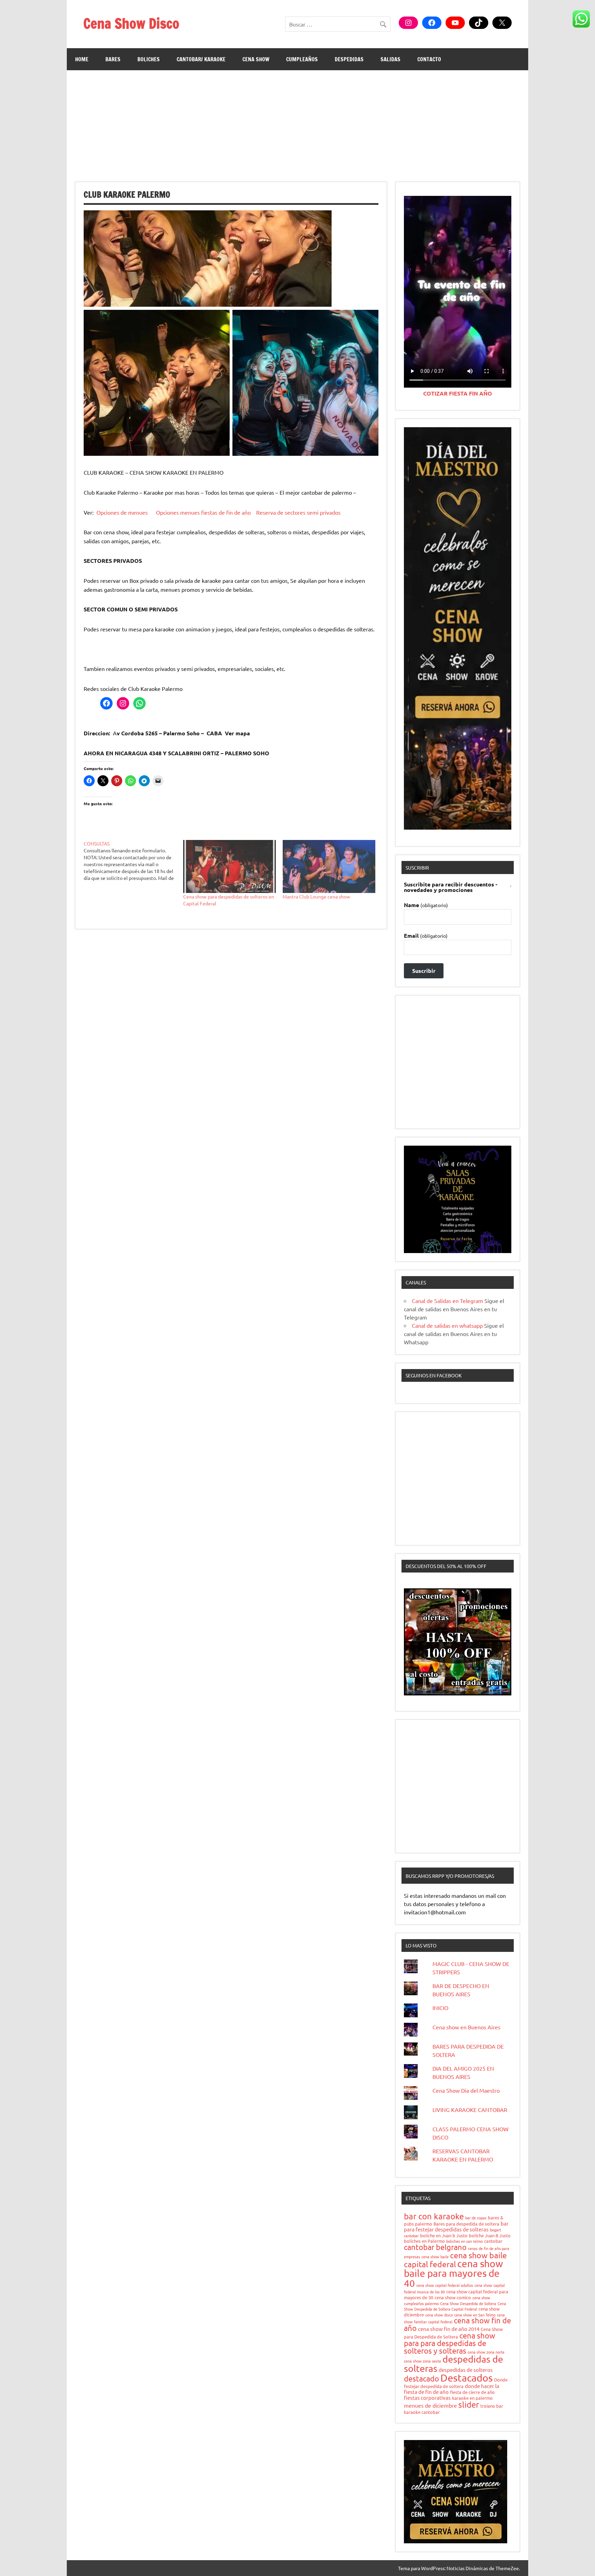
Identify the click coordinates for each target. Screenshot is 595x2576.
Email (426, 936)
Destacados (467, 2378)
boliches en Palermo (424, 2241)
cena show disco (439, 2315)
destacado (421, 2378)
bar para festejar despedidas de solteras (456, 2226)
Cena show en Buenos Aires (466, 2027)
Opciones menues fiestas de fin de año (203, 512)
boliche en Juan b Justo (444, 2235)
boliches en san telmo (464, 2241)
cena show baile (435, 2257)
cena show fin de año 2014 (449, 2329)
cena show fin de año (457, 2324)
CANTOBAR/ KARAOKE (201, 59)
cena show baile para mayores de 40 (453, 2273)
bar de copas (476, 2218)
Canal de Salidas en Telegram (447, 1301)
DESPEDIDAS (349, 59)
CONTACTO (429, 59)
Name (426, 905)
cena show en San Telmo (475, 2315)
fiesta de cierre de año (472, 2392)
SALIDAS (390, 59)
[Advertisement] (297, 122)
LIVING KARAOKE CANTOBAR (470, 2110)
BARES (113, 59)
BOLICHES (149, 59)
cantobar (493, 2241)
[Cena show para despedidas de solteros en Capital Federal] (229, 866)
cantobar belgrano (435, 2247)
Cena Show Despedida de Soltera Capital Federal (455, 2306)
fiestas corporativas (427, 2398)
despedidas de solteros (466, 2370)
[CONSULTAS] (133, 861)
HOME (82, 59)
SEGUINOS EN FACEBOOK (434, 1375)
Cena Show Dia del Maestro (466, 2090)
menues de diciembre (430, 2405)
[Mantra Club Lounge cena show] (329, 866)
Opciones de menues (122, 512)
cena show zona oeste (422, 2361)
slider (469, 2404)
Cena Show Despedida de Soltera (468, 2303)
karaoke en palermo (472, 2398)
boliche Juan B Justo (490, 2235)
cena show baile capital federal (455, 2259)
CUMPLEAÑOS (302, 59)
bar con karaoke (434, 2216)
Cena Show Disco (131, 23)
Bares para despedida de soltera (466, 2224)
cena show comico (453, 2297)
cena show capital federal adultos (445, 2285)
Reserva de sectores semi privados (298, 512)
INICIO (440, 2008)
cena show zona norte (486, 2352)
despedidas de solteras (453, 2364)
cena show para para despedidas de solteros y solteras (450, 2343)
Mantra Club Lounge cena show (316, 896)
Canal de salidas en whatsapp (447, 1325)
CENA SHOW (256, 59)
